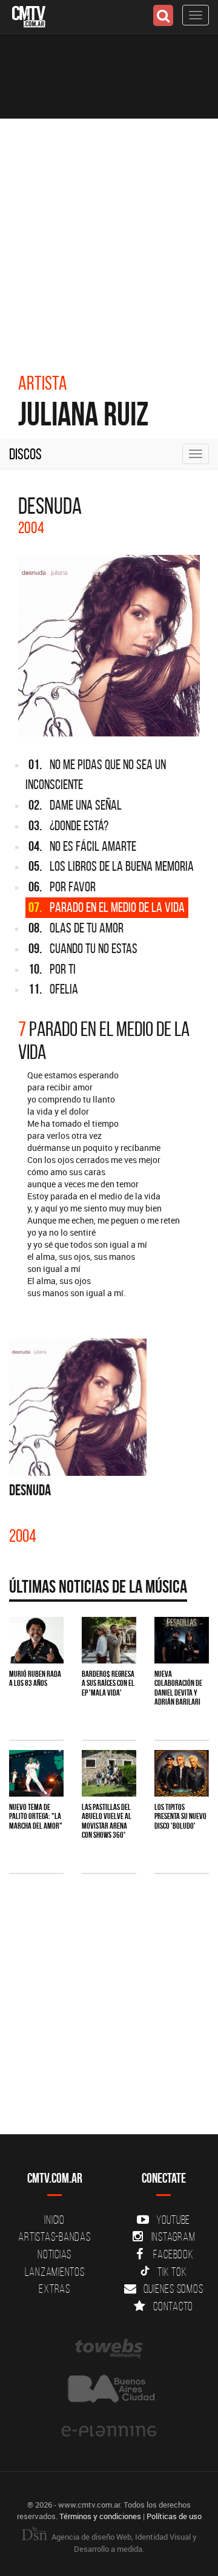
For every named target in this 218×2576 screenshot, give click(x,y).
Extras (54, 2289)
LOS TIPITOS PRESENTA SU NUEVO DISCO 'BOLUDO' (180, 1816)
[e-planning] (109, 2431)
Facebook (173, 2254)
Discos (25, 454)
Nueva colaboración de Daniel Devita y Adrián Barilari (178, 1688)
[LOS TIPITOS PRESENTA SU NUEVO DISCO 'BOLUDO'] (182, 1773)
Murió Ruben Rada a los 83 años (35, 1678)
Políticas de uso (174, 2516)
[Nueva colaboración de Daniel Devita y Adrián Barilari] (182, 1640)
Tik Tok (172, 2272)
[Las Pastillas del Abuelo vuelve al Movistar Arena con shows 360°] (109, 1773)
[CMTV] (29, 15)
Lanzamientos (55, 2272)
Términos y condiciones (100, 2516)
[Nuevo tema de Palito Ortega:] (36, 1773)
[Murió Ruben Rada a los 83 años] (36, 1640)
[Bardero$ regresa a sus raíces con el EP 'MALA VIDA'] (109, 1640)
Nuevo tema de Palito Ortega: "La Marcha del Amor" (36, 1816)
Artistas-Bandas (54, 2237)
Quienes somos (173, 2289)
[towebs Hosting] (109, 2348)
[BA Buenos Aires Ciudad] (109, 2390)
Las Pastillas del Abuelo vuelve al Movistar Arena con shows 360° (107, 1821)
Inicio (54, 2220)
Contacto (173, 2306)
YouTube (173, 2220)
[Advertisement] (109, 234)
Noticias (54, 2254)
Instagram (173, 2237)
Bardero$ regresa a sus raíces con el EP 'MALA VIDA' (108, 1683)
